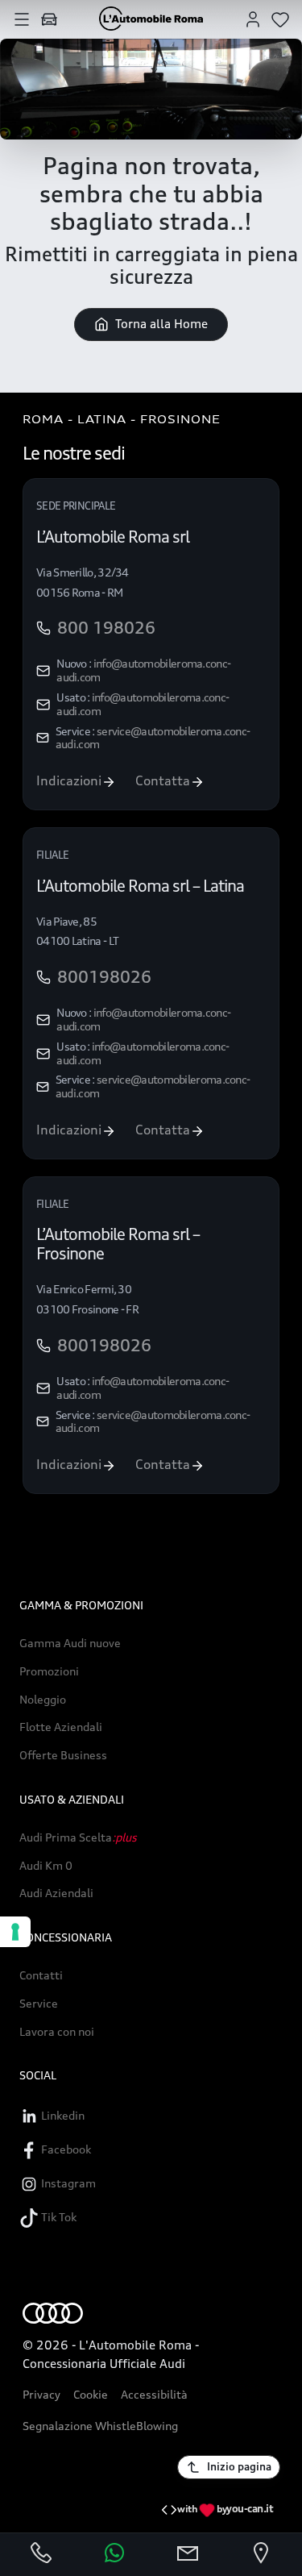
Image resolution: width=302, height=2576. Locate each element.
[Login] (253, 19)
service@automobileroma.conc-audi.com (153, 738)
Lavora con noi (57, 2032)
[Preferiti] (280, 19)
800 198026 (106, 628)
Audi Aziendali (56, 1893)
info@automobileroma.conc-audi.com (143, 670)
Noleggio (43, 1700)
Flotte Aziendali (61, 1727)
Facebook (65, 2149)
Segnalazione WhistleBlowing (100, 2426)
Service (39, 2004)
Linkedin (62, 2115)
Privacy (41, 2394)
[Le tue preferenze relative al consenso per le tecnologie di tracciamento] (15, 1932)
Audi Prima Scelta (78, 1837)
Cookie (91, 2394)
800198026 (104, 977)
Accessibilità (154, 2394)
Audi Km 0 (46, 1866)
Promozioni (49, 1671)
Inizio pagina (239, 2466)
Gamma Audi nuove (70, 1643)
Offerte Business (63, 1755)
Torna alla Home (161, 324)
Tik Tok (58, 2217)
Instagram (67, 2183)
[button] (22, 19)
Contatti (41, 1975)
